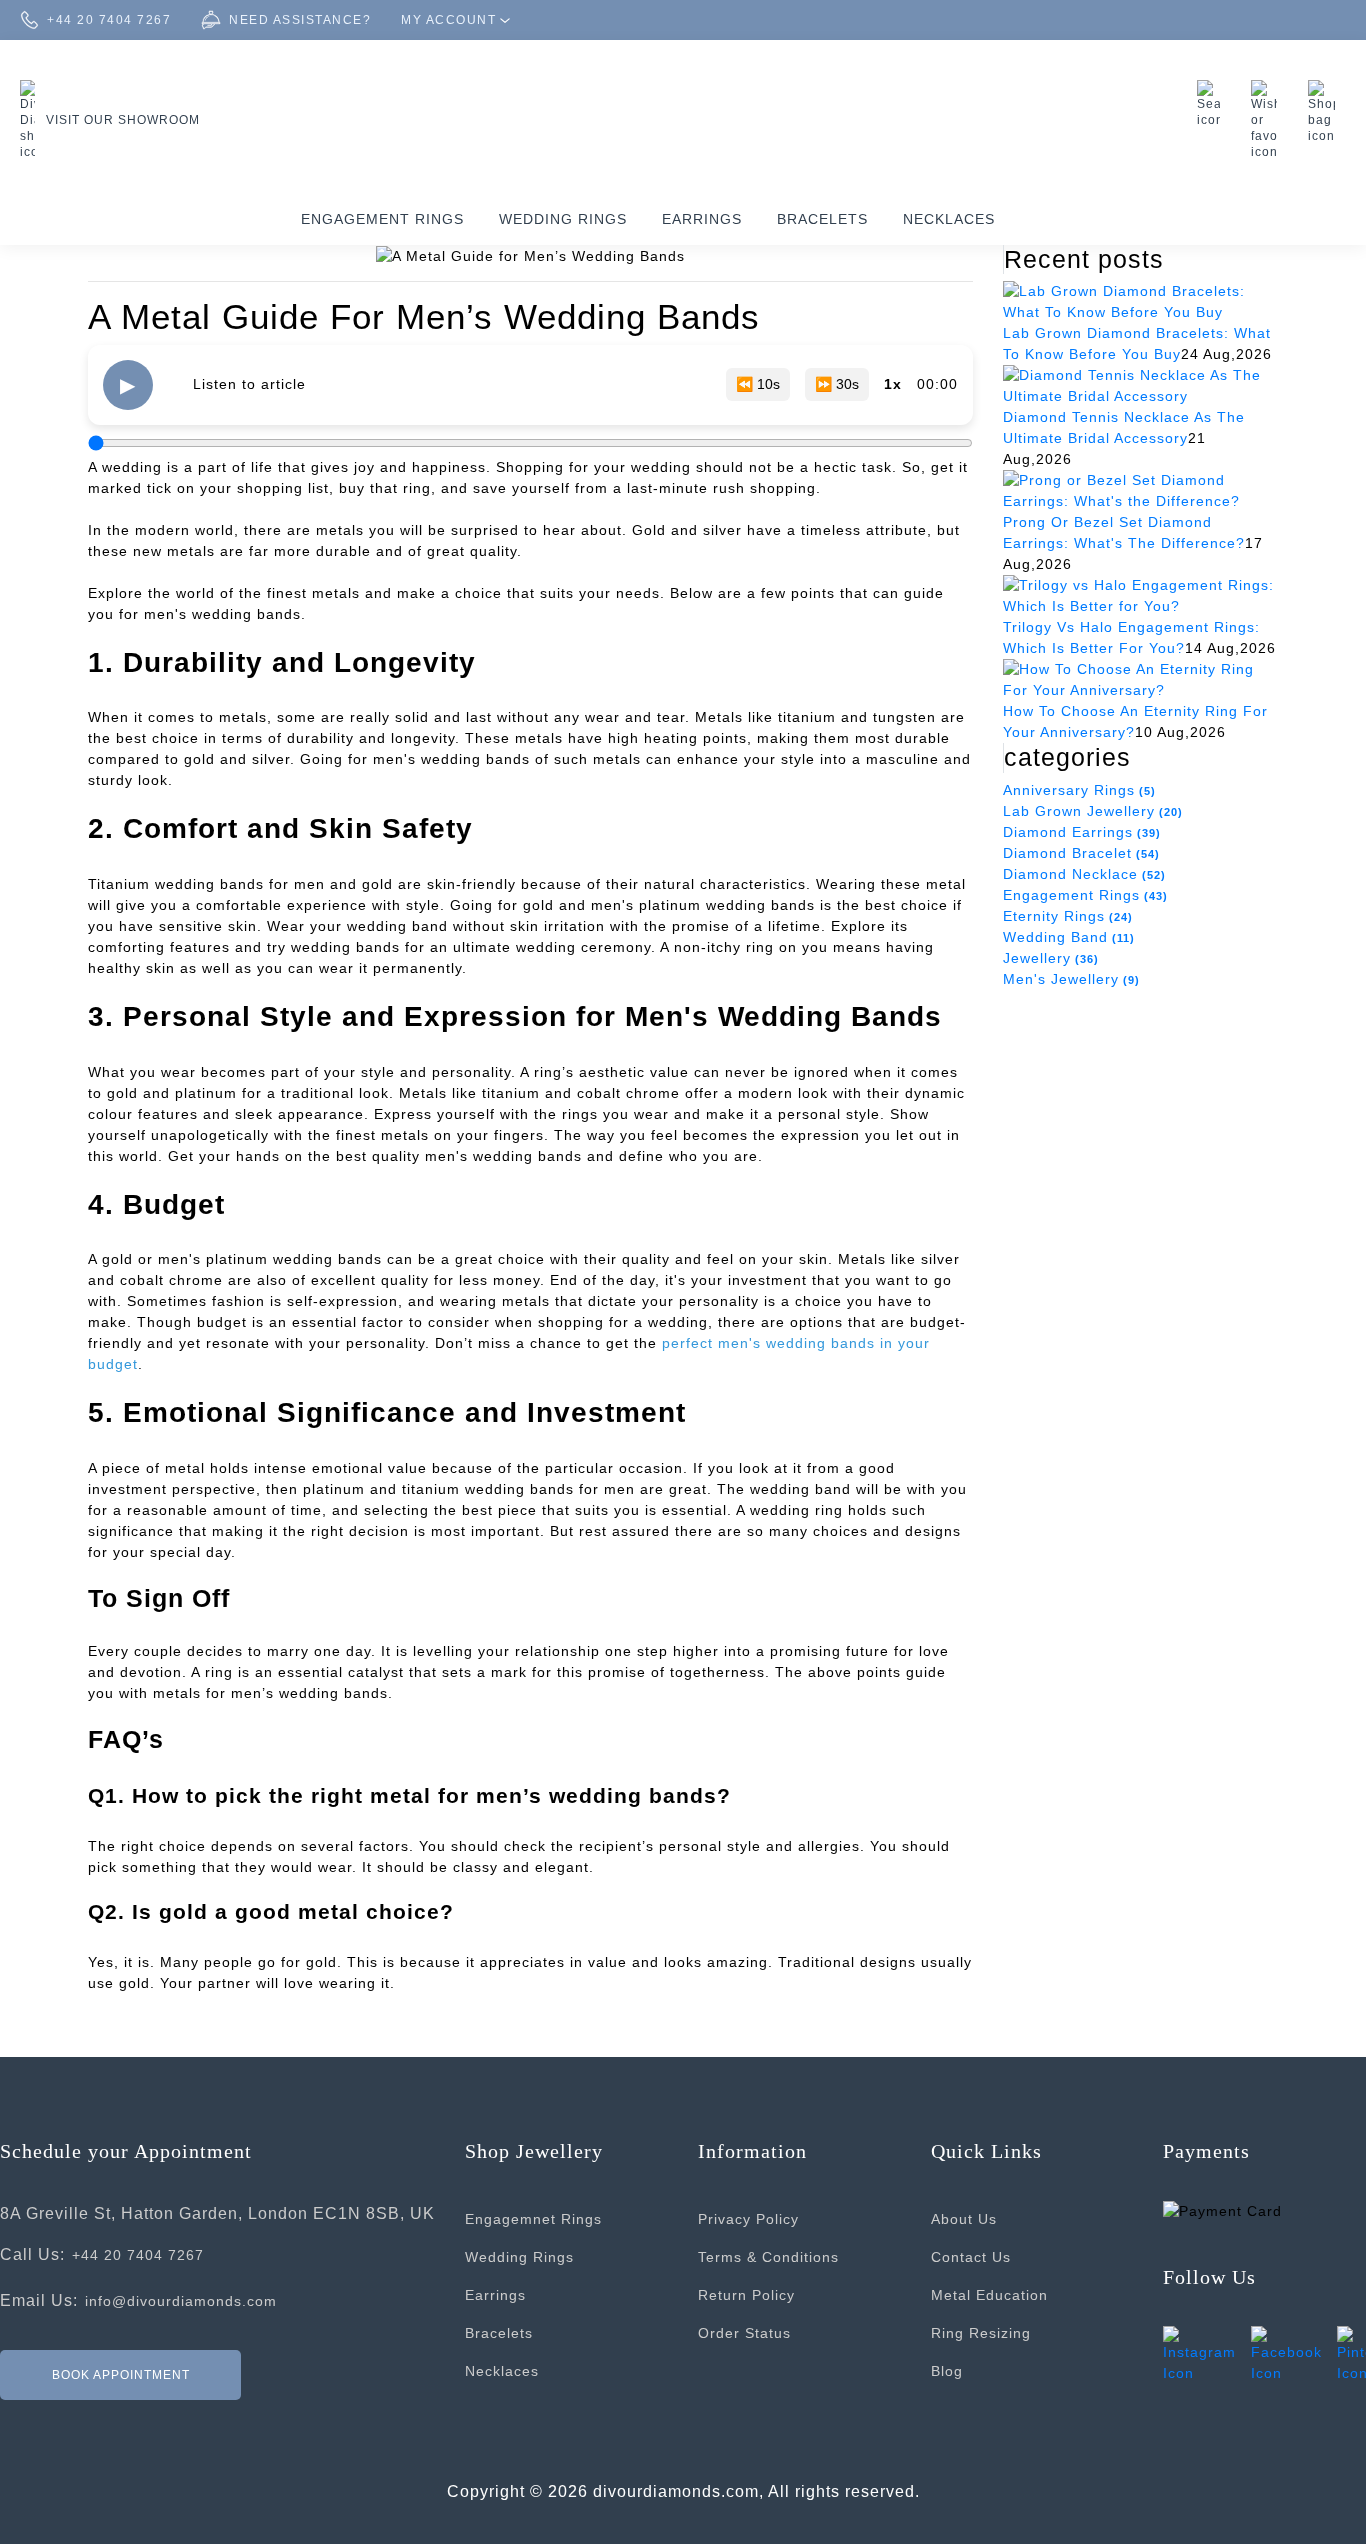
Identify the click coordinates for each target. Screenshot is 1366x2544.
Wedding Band (1069, 937)
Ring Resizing (981, 2333)
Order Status (744, 2333)
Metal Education (989, 2295)
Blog (947, 2371)
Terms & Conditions (768, 2257)
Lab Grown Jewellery (1093, 811)
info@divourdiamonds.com (181, 2301)
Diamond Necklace (1084, 874)
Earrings (702, 219)
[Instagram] (1199, 2353)
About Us (964, 2219)
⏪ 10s (758, 384)
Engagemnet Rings (533, 2219)
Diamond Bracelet (1081, 853)
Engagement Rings (382, 219)
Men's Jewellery (1071, 979)
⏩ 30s (837, 384)
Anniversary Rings (1079, 790)
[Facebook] (1286, 2353)
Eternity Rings (1068, 916)
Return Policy (746, 2295)
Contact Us (971, 2257)
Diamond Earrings (1082, 832)
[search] (1214, 104)
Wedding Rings (563, 219)
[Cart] (1327, 112)
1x (893, 384)
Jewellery (1051, 958)
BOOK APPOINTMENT (121, 2374)
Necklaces (949, 219)
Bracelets (822, 219)
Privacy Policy (748, 2219)
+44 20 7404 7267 (138, 2255)
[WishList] (1269, 120)
